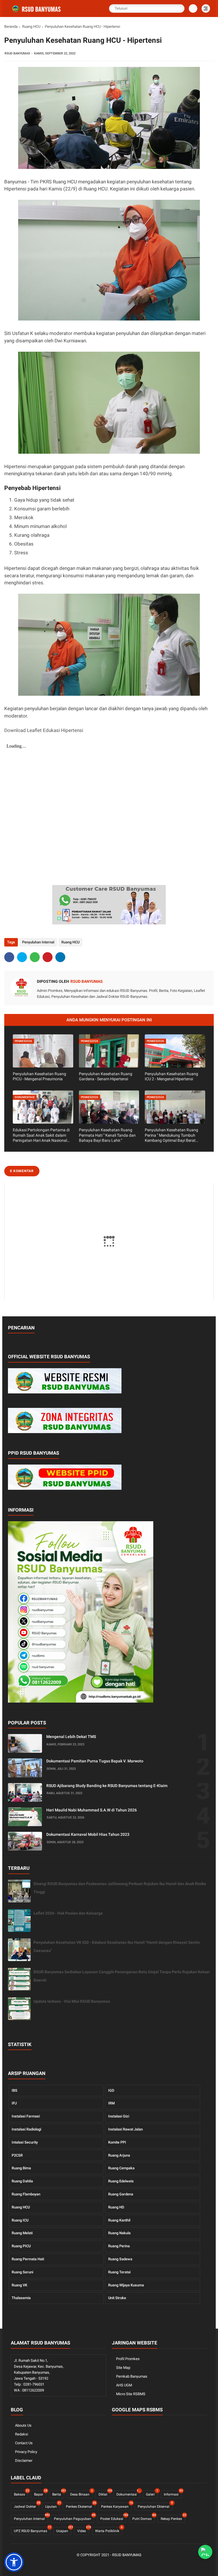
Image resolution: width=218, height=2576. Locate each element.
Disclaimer (24, 2461)
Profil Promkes (128, 2359)
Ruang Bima (21, 2168)
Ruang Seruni (22, 2272)
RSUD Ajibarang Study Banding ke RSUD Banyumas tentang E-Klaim (107, 1786)
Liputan (53, 2506)
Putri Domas (143, 2518)
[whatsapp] (35, 957)
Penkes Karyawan (116, 2506)
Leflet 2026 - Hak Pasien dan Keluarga (68, 1913)
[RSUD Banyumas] (37, 12)
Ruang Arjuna (119, 2155)
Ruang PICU (21, 2246)
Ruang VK (19, 2285)
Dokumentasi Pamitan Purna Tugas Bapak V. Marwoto (95, 1761)
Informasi (173, 2493)
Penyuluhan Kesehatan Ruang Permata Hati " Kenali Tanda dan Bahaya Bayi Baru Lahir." (107, 1135)
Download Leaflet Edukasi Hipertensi (44, 730)
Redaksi (22, 2434)
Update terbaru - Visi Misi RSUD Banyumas (72, 2001)
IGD (111, 2090)
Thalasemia (21, 2298)
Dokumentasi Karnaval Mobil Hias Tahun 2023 (88, 1834)
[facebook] (9, 957)
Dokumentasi (128, 2493)
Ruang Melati (22, 2233)
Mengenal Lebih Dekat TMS (71, 1737)
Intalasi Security (25, 2142)
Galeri (152, 2493)
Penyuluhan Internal (38, 942)
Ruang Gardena (121, 2194)
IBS (14, 2090)
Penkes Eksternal (80, 2506)
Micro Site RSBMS (131, 2394)
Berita (58, 2493)
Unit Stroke (117, 2298)
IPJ (14, 2103)
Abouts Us (23, 2425)
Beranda (11, 26)
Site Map (123, 2368)
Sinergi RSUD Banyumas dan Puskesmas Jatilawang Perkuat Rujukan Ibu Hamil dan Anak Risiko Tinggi (120, 1888)
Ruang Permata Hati (28, 2259)
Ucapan (64, 2530)
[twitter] (22, 957)
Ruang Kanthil (119, 2220)
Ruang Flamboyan (26, 2194)
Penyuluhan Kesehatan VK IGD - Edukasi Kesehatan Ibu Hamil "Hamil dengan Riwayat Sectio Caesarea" (117, 1946)
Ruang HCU (31, 26)
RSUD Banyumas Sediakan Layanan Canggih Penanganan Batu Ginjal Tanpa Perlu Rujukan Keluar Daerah (122, 1976)
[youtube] (131, 2565)
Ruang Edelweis (121, 2181)
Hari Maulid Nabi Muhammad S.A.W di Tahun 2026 (92, 1810)
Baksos (21, 2493)
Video (83, 2530)
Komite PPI (117, 2142)
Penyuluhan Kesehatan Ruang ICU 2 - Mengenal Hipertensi (171, 1076)
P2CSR (17, 2155)
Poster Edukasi (113, 2518)
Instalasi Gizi (119, 2116)
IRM (111, 2103)
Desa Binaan (81, 2493)
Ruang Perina (119, 2246)
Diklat (104, 2493)
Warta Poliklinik (109, 2530)
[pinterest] (48, 957)
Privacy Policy (26, 2452)
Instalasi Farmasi (26, 2116)
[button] (14, 2562)
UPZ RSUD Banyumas (32, 2530)
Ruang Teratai (119, 2272)
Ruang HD (116, 2207)
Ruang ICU (20, 2220)
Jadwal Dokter (27, 2506)
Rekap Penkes (173, 2518)
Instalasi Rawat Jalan (125, 2129)
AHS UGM (124, 2385)
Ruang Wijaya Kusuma (126, 2285)
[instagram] (123, 2565)
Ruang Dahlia (22, 2181)
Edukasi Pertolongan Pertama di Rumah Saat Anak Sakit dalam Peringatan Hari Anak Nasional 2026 (41, 1135)
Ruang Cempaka (121, 2168)
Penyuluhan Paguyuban (74, 2518)
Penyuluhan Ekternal (155, 2506)
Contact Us (24, 2443)
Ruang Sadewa (120, 2259)
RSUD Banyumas (127, 2555)
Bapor (40, 2493)
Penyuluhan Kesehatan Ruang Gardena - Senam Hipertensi (106, 1076)
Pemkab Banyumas (132, 2376)
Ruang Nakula (119, 2233)
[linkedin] (60, 957)
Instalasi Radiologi (26, 2129)
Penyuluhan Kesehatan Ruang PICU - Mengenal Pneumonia (39, 1076)
